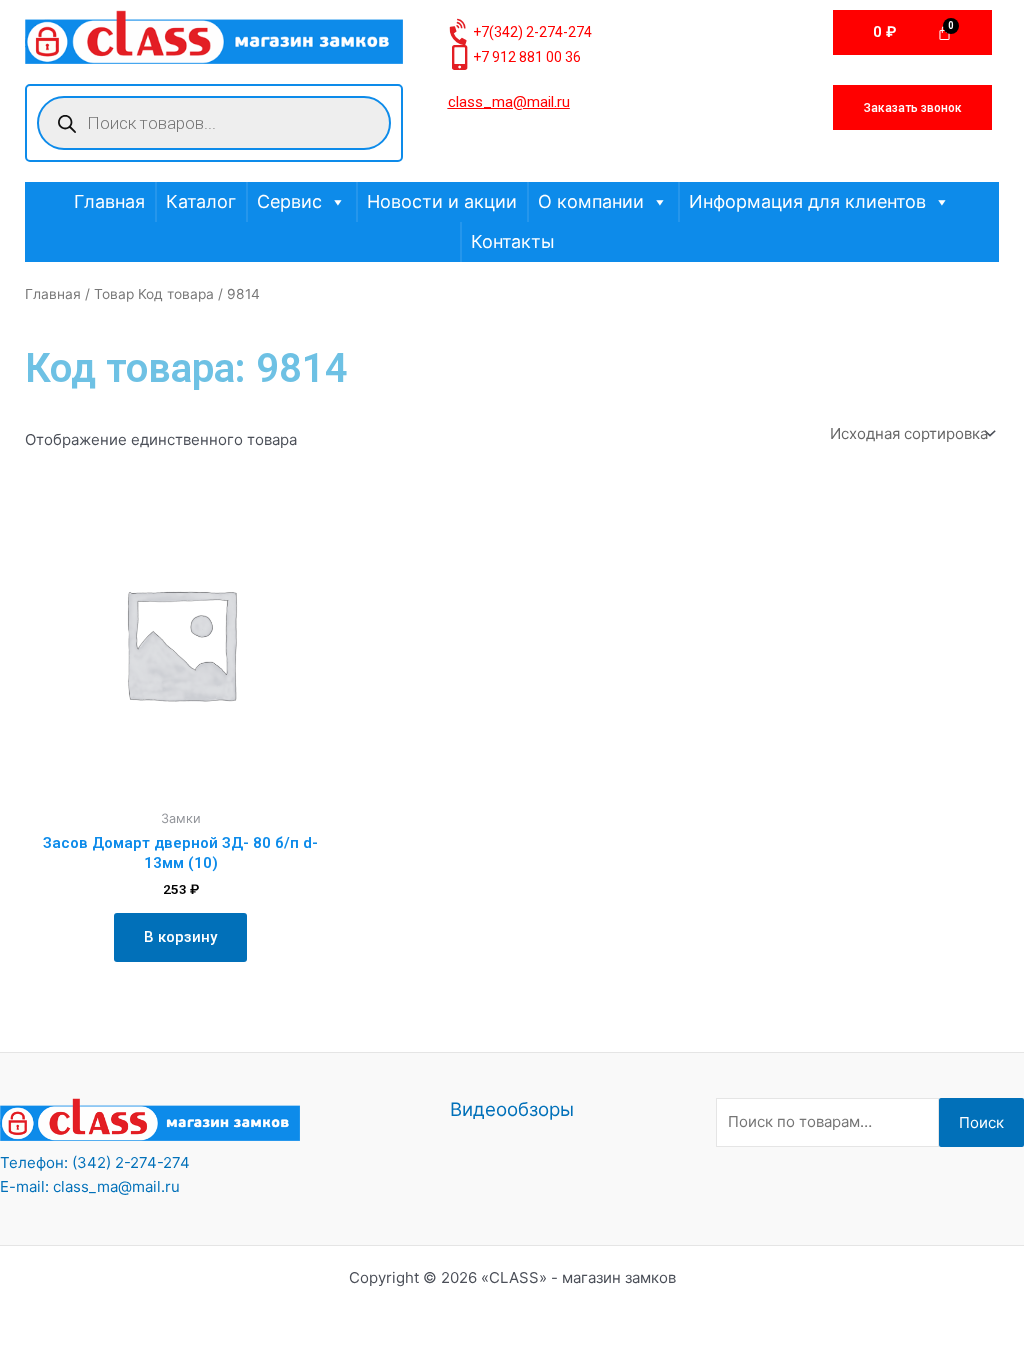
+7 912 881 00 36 (527, 57)
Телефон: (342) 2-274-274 (95, 1162)
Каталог (201, 201)
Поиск (981, 1122)
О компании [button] (591, 201)
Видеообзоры (512, 1109)
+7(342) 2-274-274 (532, 32)
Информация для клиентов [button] (807, 201)
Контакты (513, 241)
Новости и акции (442, 201)
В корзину (180, 937)
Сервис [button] (289, 201)
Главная (109, 201)
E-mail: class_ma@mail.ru (90, 1186)
